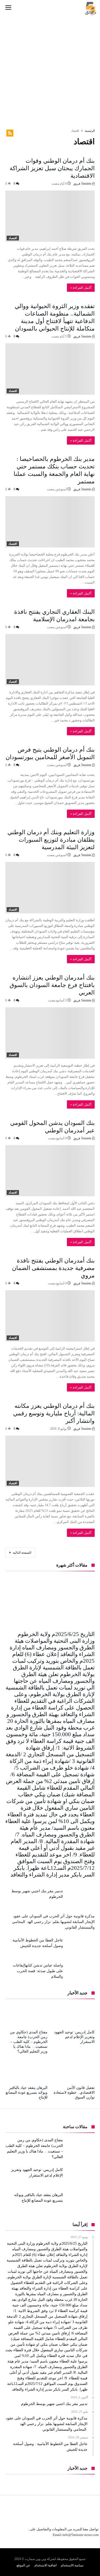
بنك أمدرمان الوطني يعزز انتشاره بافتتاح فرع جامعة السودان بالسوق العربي (52, 985)
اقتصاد (13, 238)
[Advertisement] (50, 67)
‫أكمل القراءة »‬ (81, 288)
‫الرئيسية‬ (90, 131)
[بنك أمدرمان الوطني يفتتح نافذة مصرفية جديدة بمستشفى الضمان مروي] (50, 1316)
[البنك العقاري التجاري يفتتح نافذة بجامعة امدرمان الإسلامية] (50, 660)
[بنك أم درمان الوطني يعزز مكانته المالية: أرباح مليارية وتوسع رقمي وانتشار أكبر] (50, 1461)
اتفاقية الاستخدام (45, 2565)
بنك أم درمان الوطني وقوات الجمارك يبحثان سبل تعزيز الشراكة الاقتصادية (52, 168)
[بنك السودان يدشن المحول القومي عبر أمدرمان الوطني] (50, 1171)
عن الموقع (23, 2565)
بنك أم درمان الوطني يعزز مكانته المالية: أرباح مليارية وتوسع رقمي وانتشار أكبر (54, 1413)
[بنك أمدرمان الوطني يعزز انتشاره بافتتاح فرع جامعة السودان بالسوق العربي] (50, 1033)
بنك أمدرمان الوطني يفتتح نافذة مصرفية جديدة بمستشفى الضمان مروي (53, 1268)
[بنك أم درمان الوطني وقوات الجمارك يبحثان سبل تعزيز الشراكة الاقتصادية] (50, 216)
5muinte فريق (83, 184)
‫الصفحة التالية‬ (22, 1553)
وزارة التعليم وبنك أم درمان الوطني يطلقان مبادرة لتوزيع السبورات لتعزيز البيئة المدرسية (51, 840)
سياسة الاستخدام (72, 2565)
